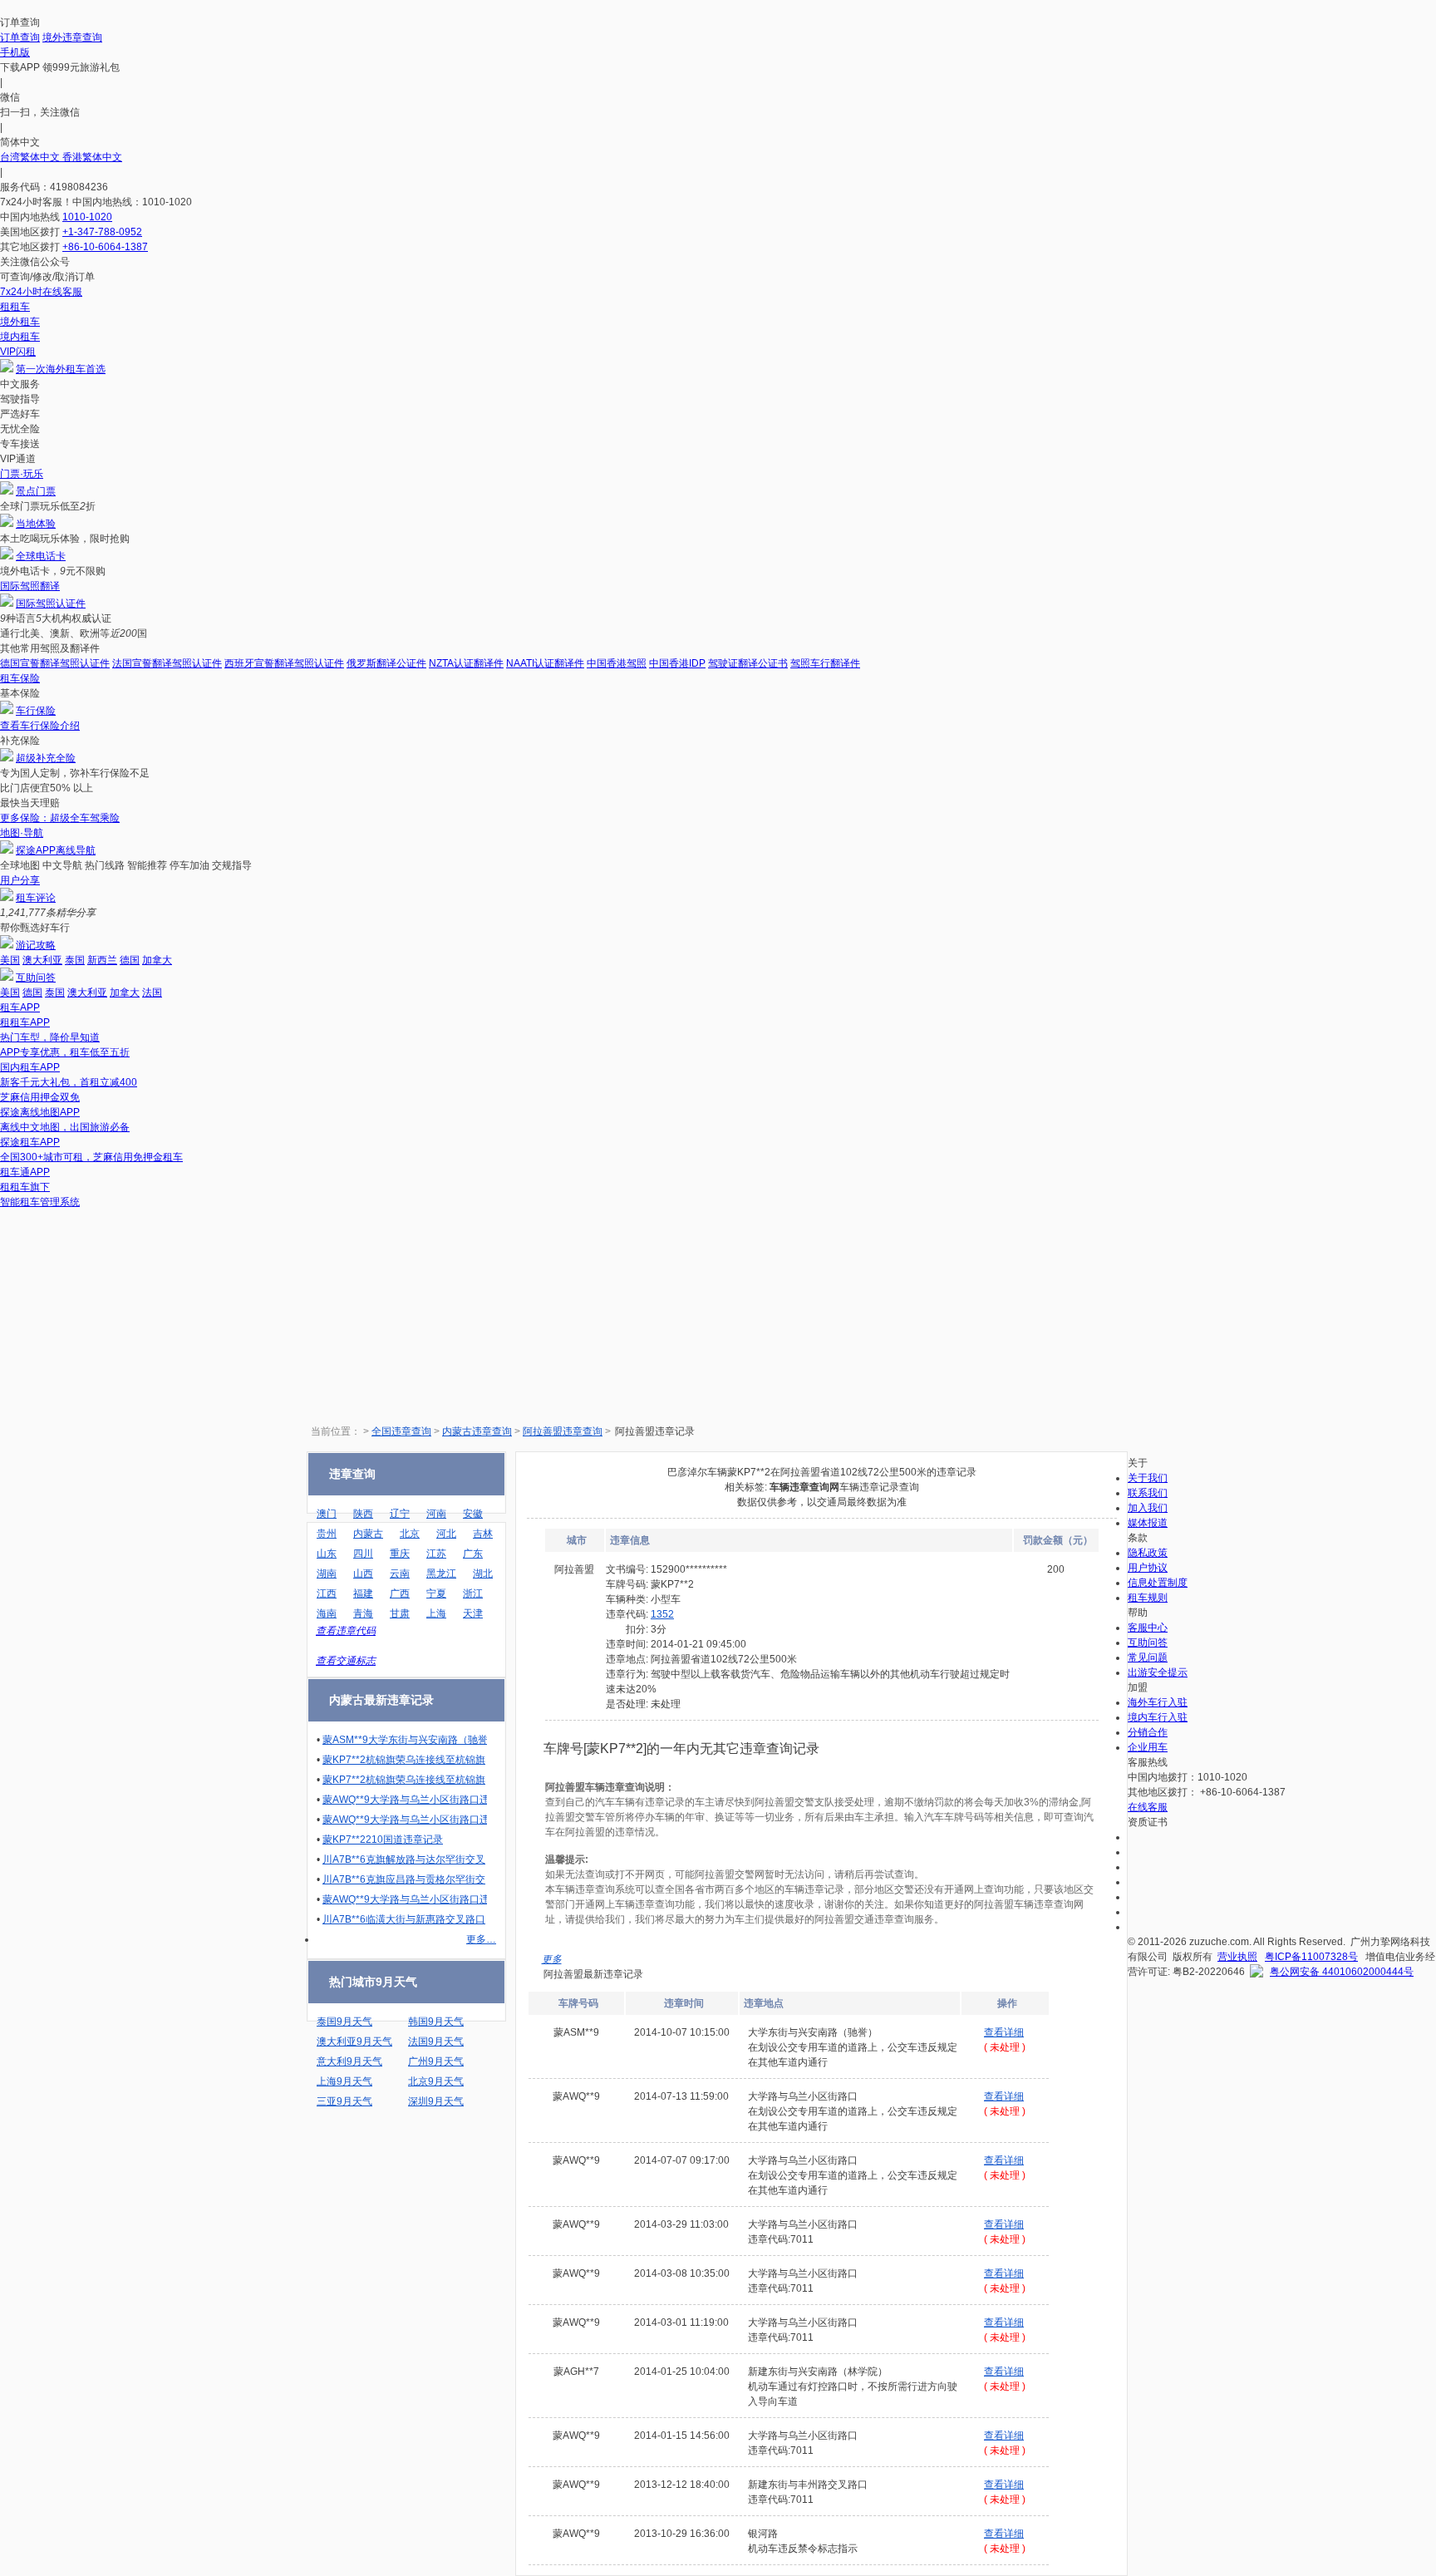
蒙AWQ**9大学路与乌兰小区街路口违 (406, 1800)
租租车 (15, 307)
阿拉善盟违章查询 (563, 1431)
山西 (363, 1574)
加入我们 (1148, 1508)
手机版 (15, 52)
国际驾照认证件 (51, 603)
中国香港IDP (677, 663)
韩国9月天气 (436, 2022)
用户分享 (20, 880)
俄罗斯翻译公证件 (386, 663)
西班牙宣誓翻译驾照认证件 (284, 663)
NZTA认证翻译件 (466, 663)
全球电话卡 (41, 556)
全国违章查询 (401, 1431)
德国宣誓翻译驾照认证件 (55, 663)
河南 (436, 1514)
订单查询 (20, 37)
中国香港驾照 (617, 663)
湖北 (483, 1574)
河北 (446, 1534)
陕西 (363, 1514)
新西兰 (102, 960)
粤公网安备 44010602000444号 (1342, 1972)
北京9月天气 (436, 2081)
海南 (327, 1613)
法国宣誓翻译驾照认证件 (167, 663)
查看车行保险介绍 (40, 726)
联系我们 (1148, 1493)
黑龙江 (441, 1574)
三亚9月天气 (344, 2101)
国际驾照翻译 (30, 586)
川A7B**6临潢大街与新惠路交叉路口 (404, 1919)
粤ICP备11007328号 (1311, 1957)
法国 (152, 992)
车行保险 (36, 711)
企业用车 (1148, 1747)
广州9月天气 (436, 2061)
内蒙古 (368, 1534)
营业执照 (1237, 1957)
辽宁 (400, 1514)
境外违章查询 (72, 37)
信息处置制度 (1158, 1583)
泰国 (75, 960)
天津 (473, 1613)
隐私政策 (1148, 1553)
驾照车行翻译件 (825, 663)
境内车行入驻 (1158, 1717)
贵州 (327, 1534)
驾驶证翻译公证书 (748, 663)
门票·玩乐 (22, 474)
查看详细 (1004, 2032)
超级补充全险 (46, 758)
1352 (662, 1614)
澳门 (327, 1514)
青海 (363, 1613)
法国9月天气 (436, 2042)
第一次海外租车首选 (61, 369)
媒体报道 (1148, 1523)
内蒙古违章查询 (477, 1431)
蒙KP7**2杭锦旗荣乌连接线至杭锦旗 (404, 1760)
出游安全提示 (1158, 1672)
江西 (327, 1593)
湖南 (327, 1574)
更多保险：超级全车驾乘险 (60, 818)
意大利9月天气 (349, 2061)
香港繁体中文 (92, 157)
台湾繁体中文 (31, 157)
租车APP (20, 1007)
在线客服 (1148, 1807)
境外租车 (20, 322)
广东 (473, 1554)
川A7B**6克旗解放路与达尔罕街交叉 (404, 1859)
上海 (436, 1613)
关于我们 (1148, 1478)
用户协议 (1148, 1568)
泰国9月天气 (344, 2022)
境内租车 (20, 337)
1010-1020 (87, 217)
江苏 (436, 1554)
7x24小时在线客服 (41, 292)
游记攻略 (36, 945)
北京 (410, 1534)
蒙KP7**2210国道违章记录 (383, 1840)
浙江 (473, 1593)
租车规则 (1148, 1598)
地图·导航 (22, 833)
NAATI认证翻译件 (545, 663)
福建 (363, 1593)
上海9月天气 (344, 2081)
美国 (10, 960)
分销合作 (1148, 1732)
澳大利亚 (42, 960)
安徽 (473, 1514)
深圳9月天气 (436, 2101)
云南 (400, 1574)
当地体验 (36, 524)
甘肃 (400, 1613)
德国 (130, 960)
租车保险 (20, 678)
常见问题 (1148, 1657)
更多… (481, 1939)
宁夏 (436, 1593)
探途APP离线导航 (56, 850)
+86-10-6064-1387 (105, 247)
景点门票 (36, 491)
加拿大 (157, 960)
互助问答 (36, 978)
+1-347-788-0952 (102, 232)
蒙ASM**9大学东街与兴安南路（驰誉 (405, 1740)
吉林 (483, 1534)
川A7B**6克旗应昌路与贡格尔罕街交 (404, 1879)
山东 (327, 1554)
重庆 (400, 1554)
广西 (400, 1593)
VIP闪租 (18, 352)
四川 (363, 1554)
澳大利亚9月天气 (354, 2042)
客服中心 (1148, 1628)
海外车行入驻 (1158, 1702)
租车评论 (36, 898)
